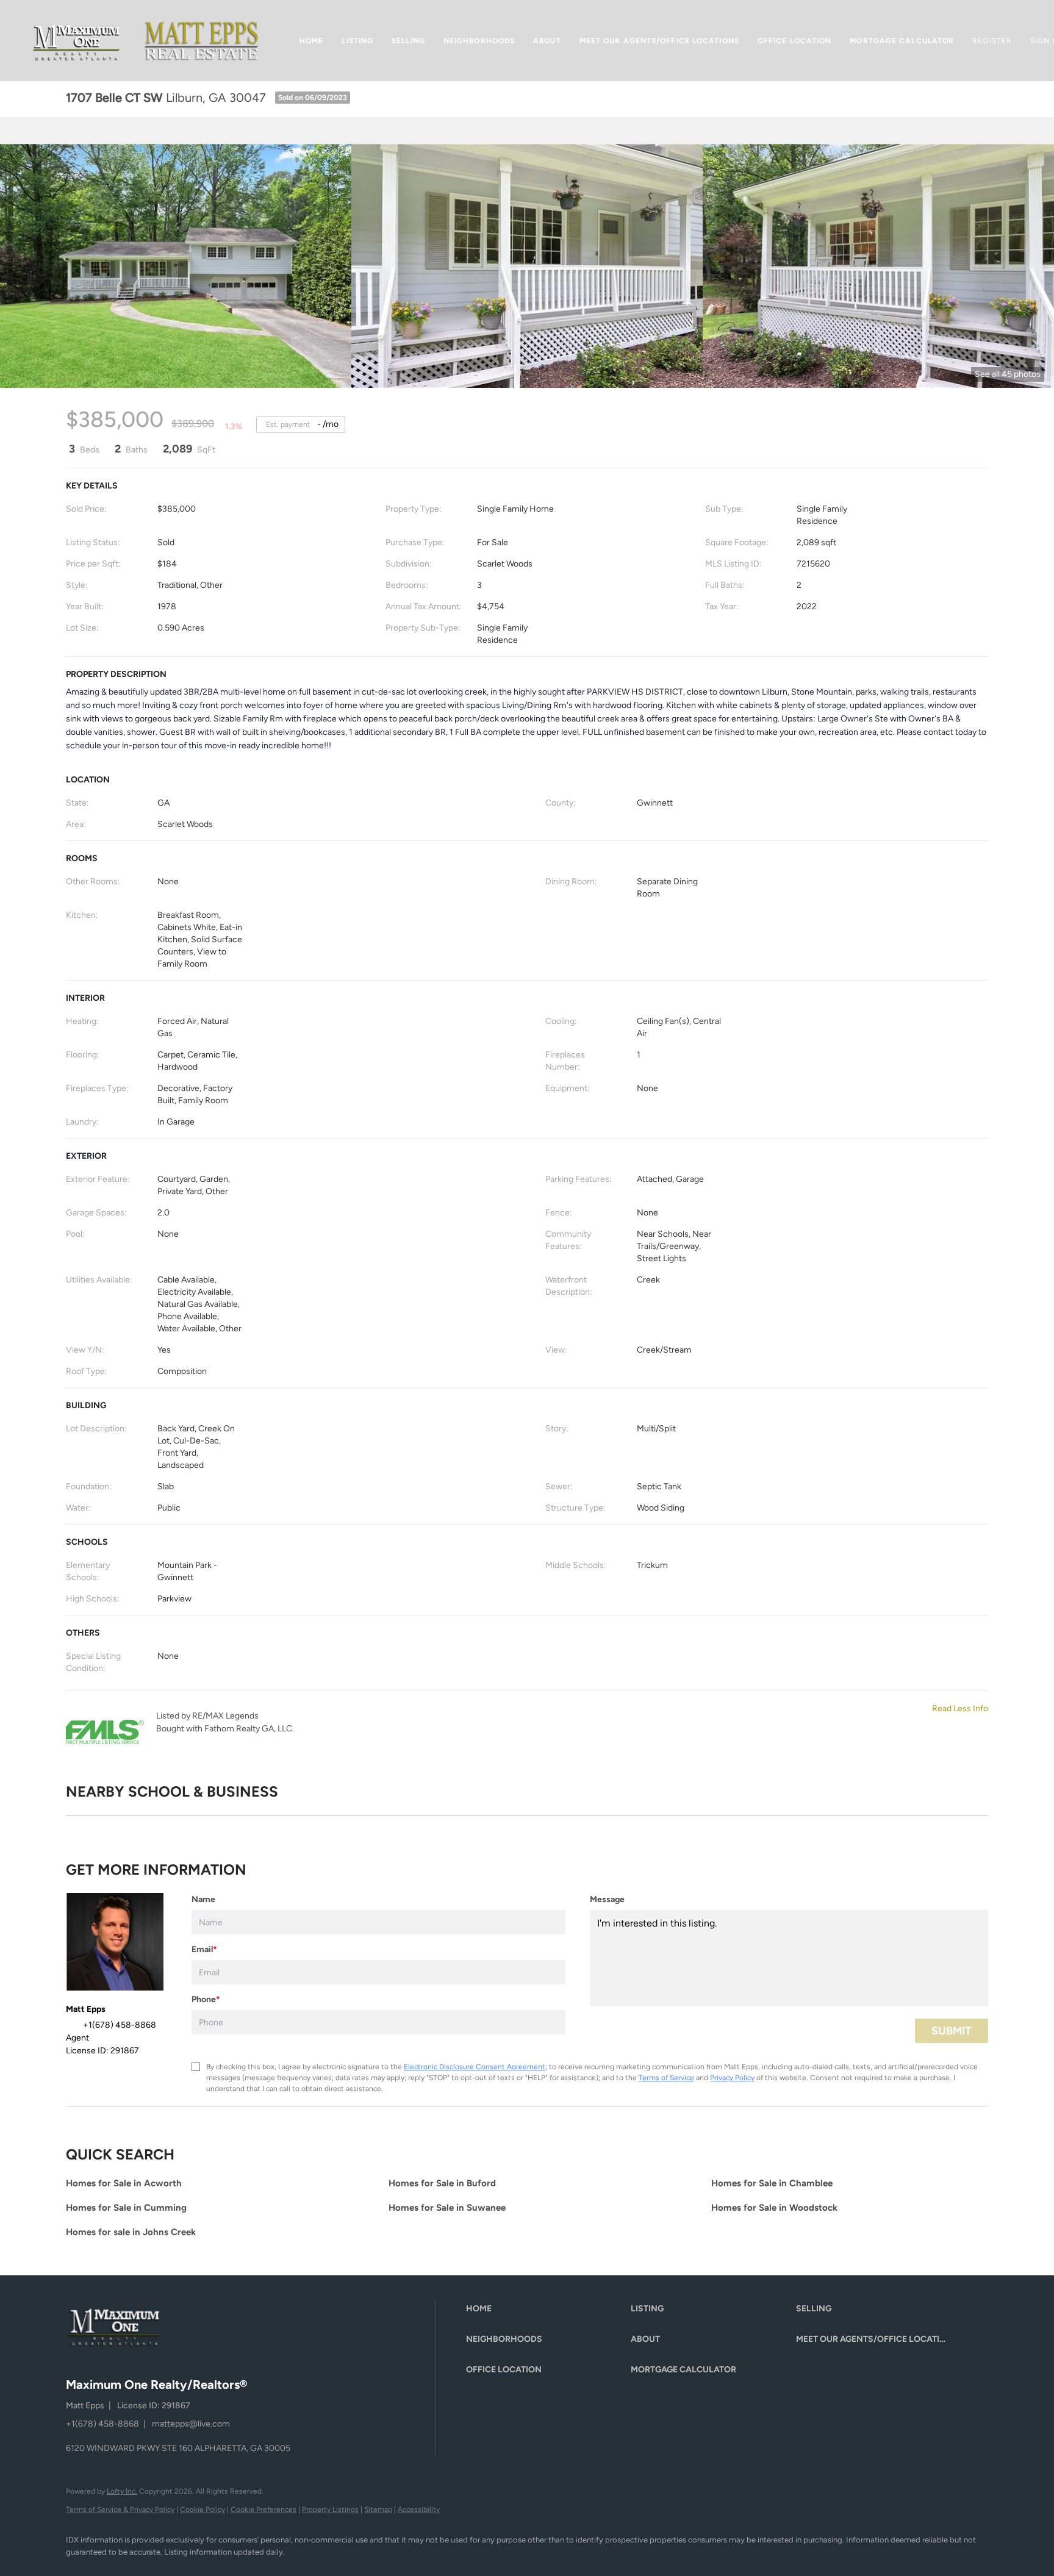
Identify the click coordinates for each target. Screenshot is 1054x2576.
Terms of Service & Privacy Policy (120, 2510)
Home (311, 41)
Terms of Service (666, 2078)
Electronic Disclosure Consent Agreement (475, 2067)
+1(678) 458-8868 (102, 2424)
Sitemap (378, 2510)
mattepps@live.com (191, 2424)
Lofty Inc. (122, 2491)
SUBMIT (952, 2031)
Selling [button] (408, 41)
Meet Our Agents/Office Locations (659, 41)
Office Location (795, 41)
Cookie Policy (203, 2510)
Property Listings (330, 2510)
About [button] (547, 41)
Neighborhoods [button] (479, 41)
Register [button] (992, 41)
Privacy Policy (732, 2078)
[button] (77, 41)
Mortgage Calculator (902, 41)
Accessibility (419, 2510)
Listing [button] (357, 41)
